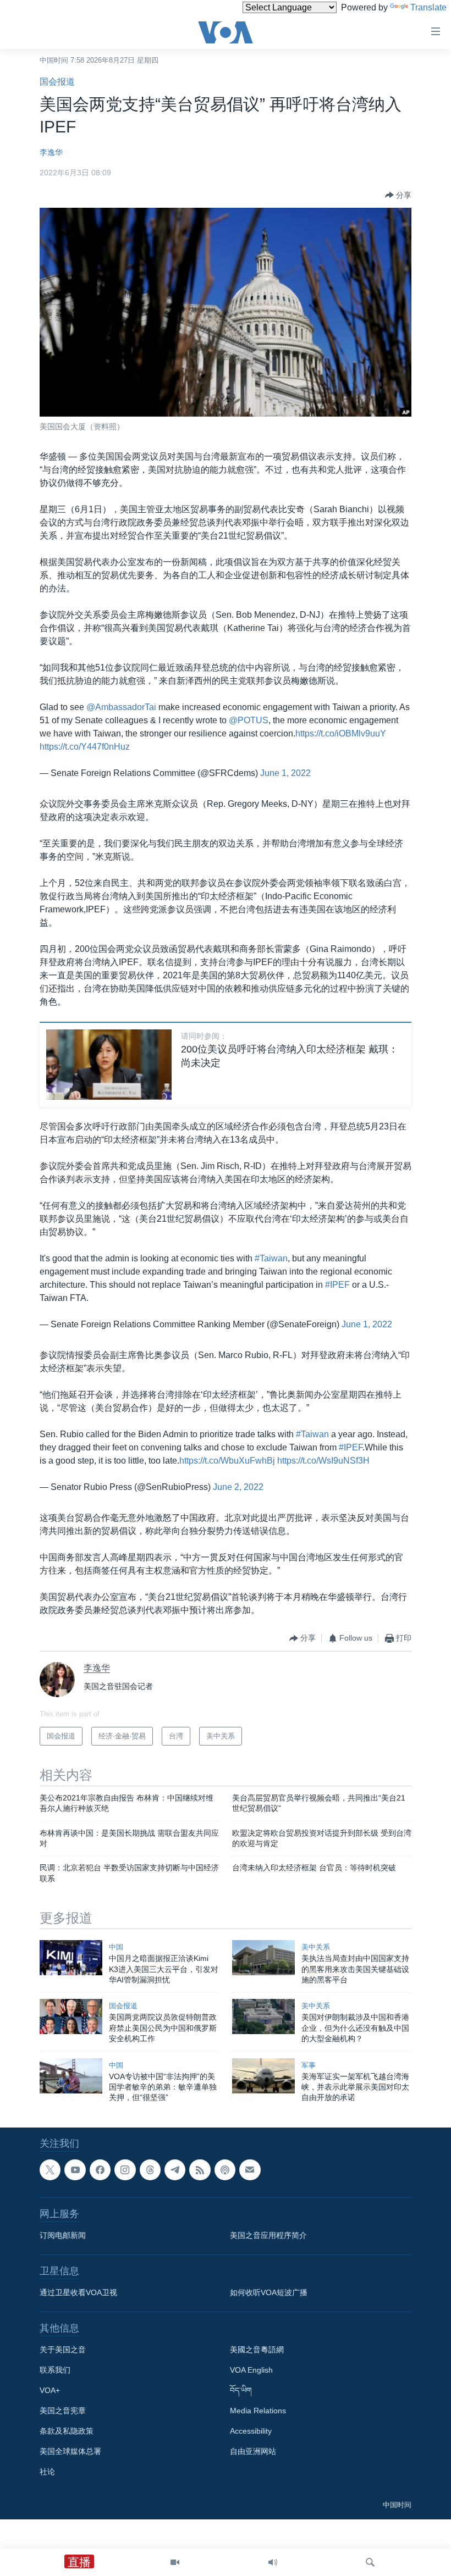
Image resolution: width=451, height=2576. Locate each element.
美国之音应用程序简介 (268, 2235)
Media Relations (258, 2411)
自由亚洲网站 (253, 2451)
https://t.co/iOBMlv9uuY (341, 733)
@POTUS (249, 720)
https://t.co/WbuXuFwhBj (227, 1461)
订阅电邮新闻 (63, 2235)
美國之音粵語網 (257, 2350)
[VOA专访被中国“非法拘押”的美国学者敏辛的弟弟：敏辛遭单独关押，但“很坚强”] (71, 2076)
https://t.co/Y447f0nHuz (85, 747)
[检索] (370, 2562)
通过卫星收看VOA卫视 (78, 2292)
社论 (47, 2472)
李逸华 (51, 152)
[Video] (175, 2562)
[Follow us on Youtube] (75, 2170)
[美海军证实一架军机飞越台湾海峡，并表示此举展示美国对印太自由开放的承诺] (263, 2076)
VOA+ (50, 2390)
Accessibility (251, 2431)
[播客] (225, 2170)
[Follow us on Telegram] (175, 2170)
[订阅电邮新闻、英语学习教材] (250, 2170)
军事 (309, 2065)
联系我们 (55, 2370)
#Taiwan (271, 1258)
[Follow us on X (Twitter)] (50, 2170)
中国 (116, 1947)
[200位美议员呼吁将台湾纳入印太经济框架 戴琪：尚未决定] (109, 1065)
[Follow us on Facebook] (100, 2170)
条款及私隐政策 (67, 2431)
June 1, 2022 (285, 773)
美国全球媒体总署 (70, 2451)
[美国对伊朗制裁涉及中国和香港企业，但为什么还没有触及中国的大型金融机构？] (263, 2017)
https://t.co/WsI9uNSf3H (323, 1461)
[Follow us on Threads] (150, 2170)
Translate (428, 7)
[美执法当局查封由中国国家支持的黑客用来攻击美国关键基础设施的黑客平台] (263, 1958)
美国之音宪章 (63, 2411)
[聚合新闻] (200, 2170)
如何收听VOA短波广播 (269, 2292)
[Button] (398, 195)
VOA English (251, 2370)
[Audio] (273, 2562)
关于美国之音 (63, 2350)
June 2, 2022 (238, 1487)
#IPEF (337, 1285)
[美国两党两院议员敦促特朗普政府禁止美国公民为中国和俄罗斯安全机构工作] (71, 2017)
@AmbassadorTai (121, 707)
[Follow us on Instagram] (125, 2170)
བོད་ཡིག (241, 2390)
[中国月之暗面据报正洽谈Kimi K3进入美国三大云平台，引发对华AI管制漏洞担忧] (71, 1958)
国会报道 (57, 82)
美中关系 (316, 1947)
